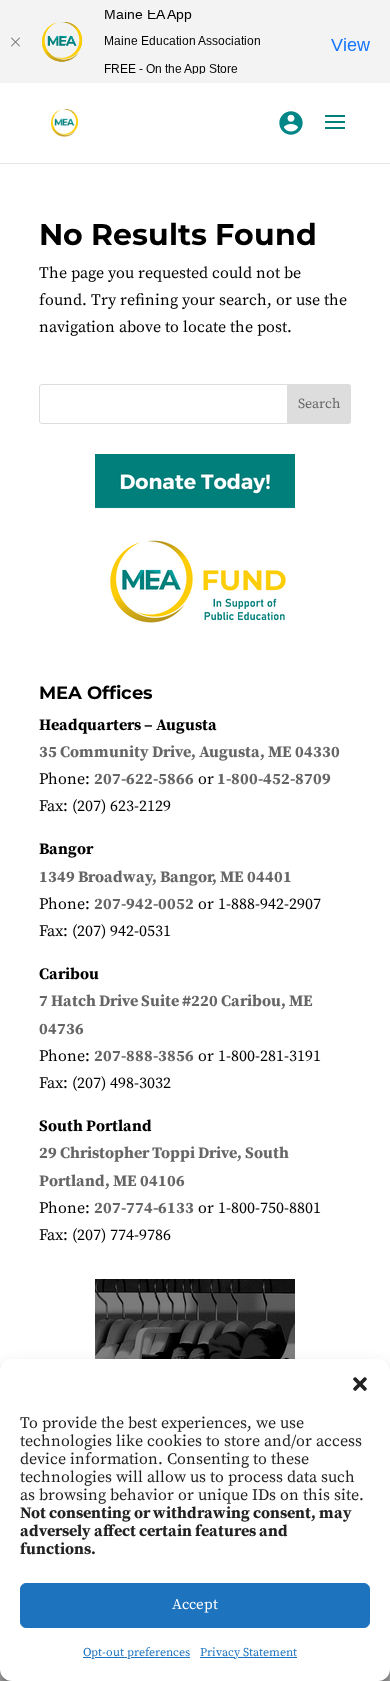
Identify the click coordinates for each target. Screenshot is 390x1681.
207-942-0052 (144, 904)
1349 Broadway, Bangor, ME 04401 (165, 877)
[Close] (15, 42)
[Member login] (291, 123)
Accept (195, 1604)
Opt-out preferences (136, 1652)
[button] (360, 1384)
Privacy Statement (248, 1652)
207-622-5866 (144, 779)
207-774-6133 (144, 1208)
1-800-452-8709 (274, 779)
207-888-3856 (144, 1056)
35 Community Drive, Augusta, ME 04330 (189, 752)
